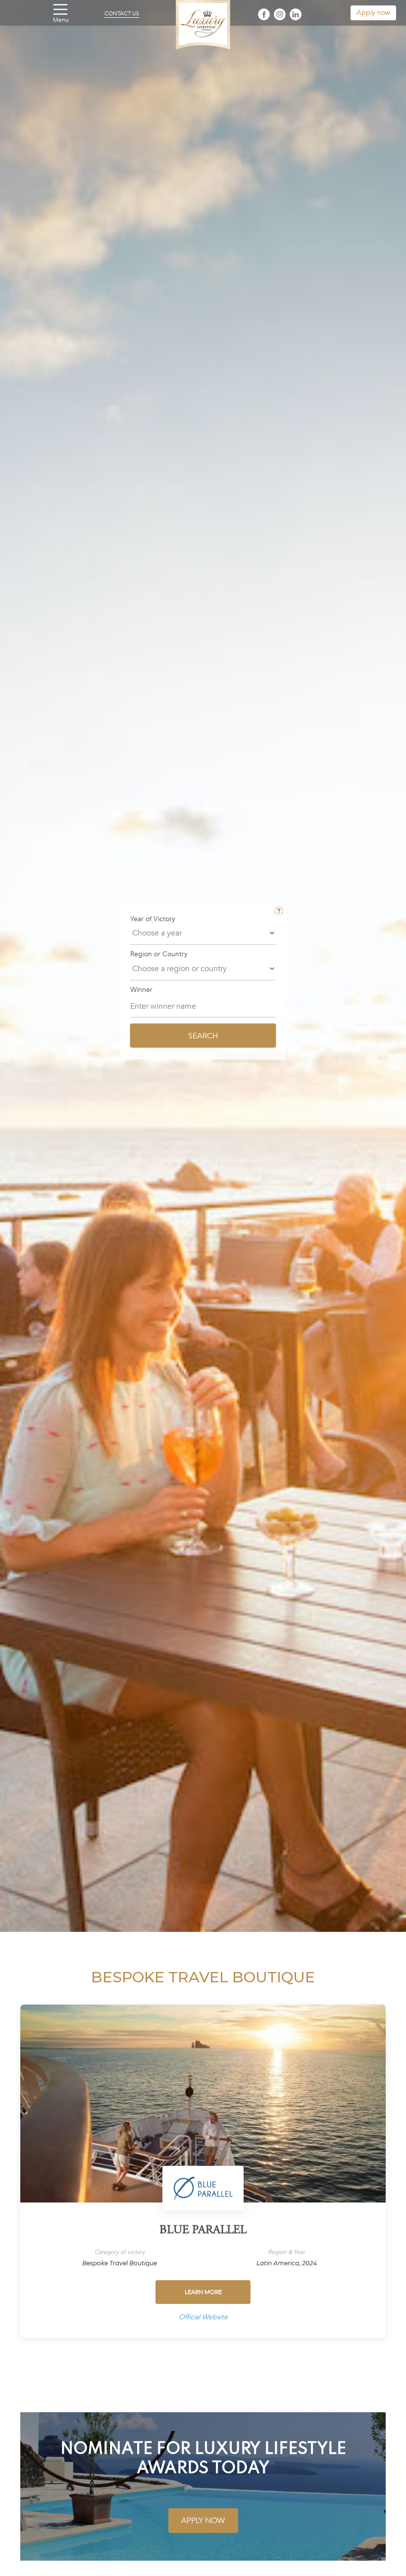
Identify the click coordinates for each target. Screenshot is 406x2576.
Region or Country (159, 954)
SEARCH (203, 1035)
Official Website (203, 2317)
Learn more (203, 2292)
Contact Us (122, 14)
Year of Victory (153, 919)
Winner (141, 990)
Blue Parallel (203, 2231)
